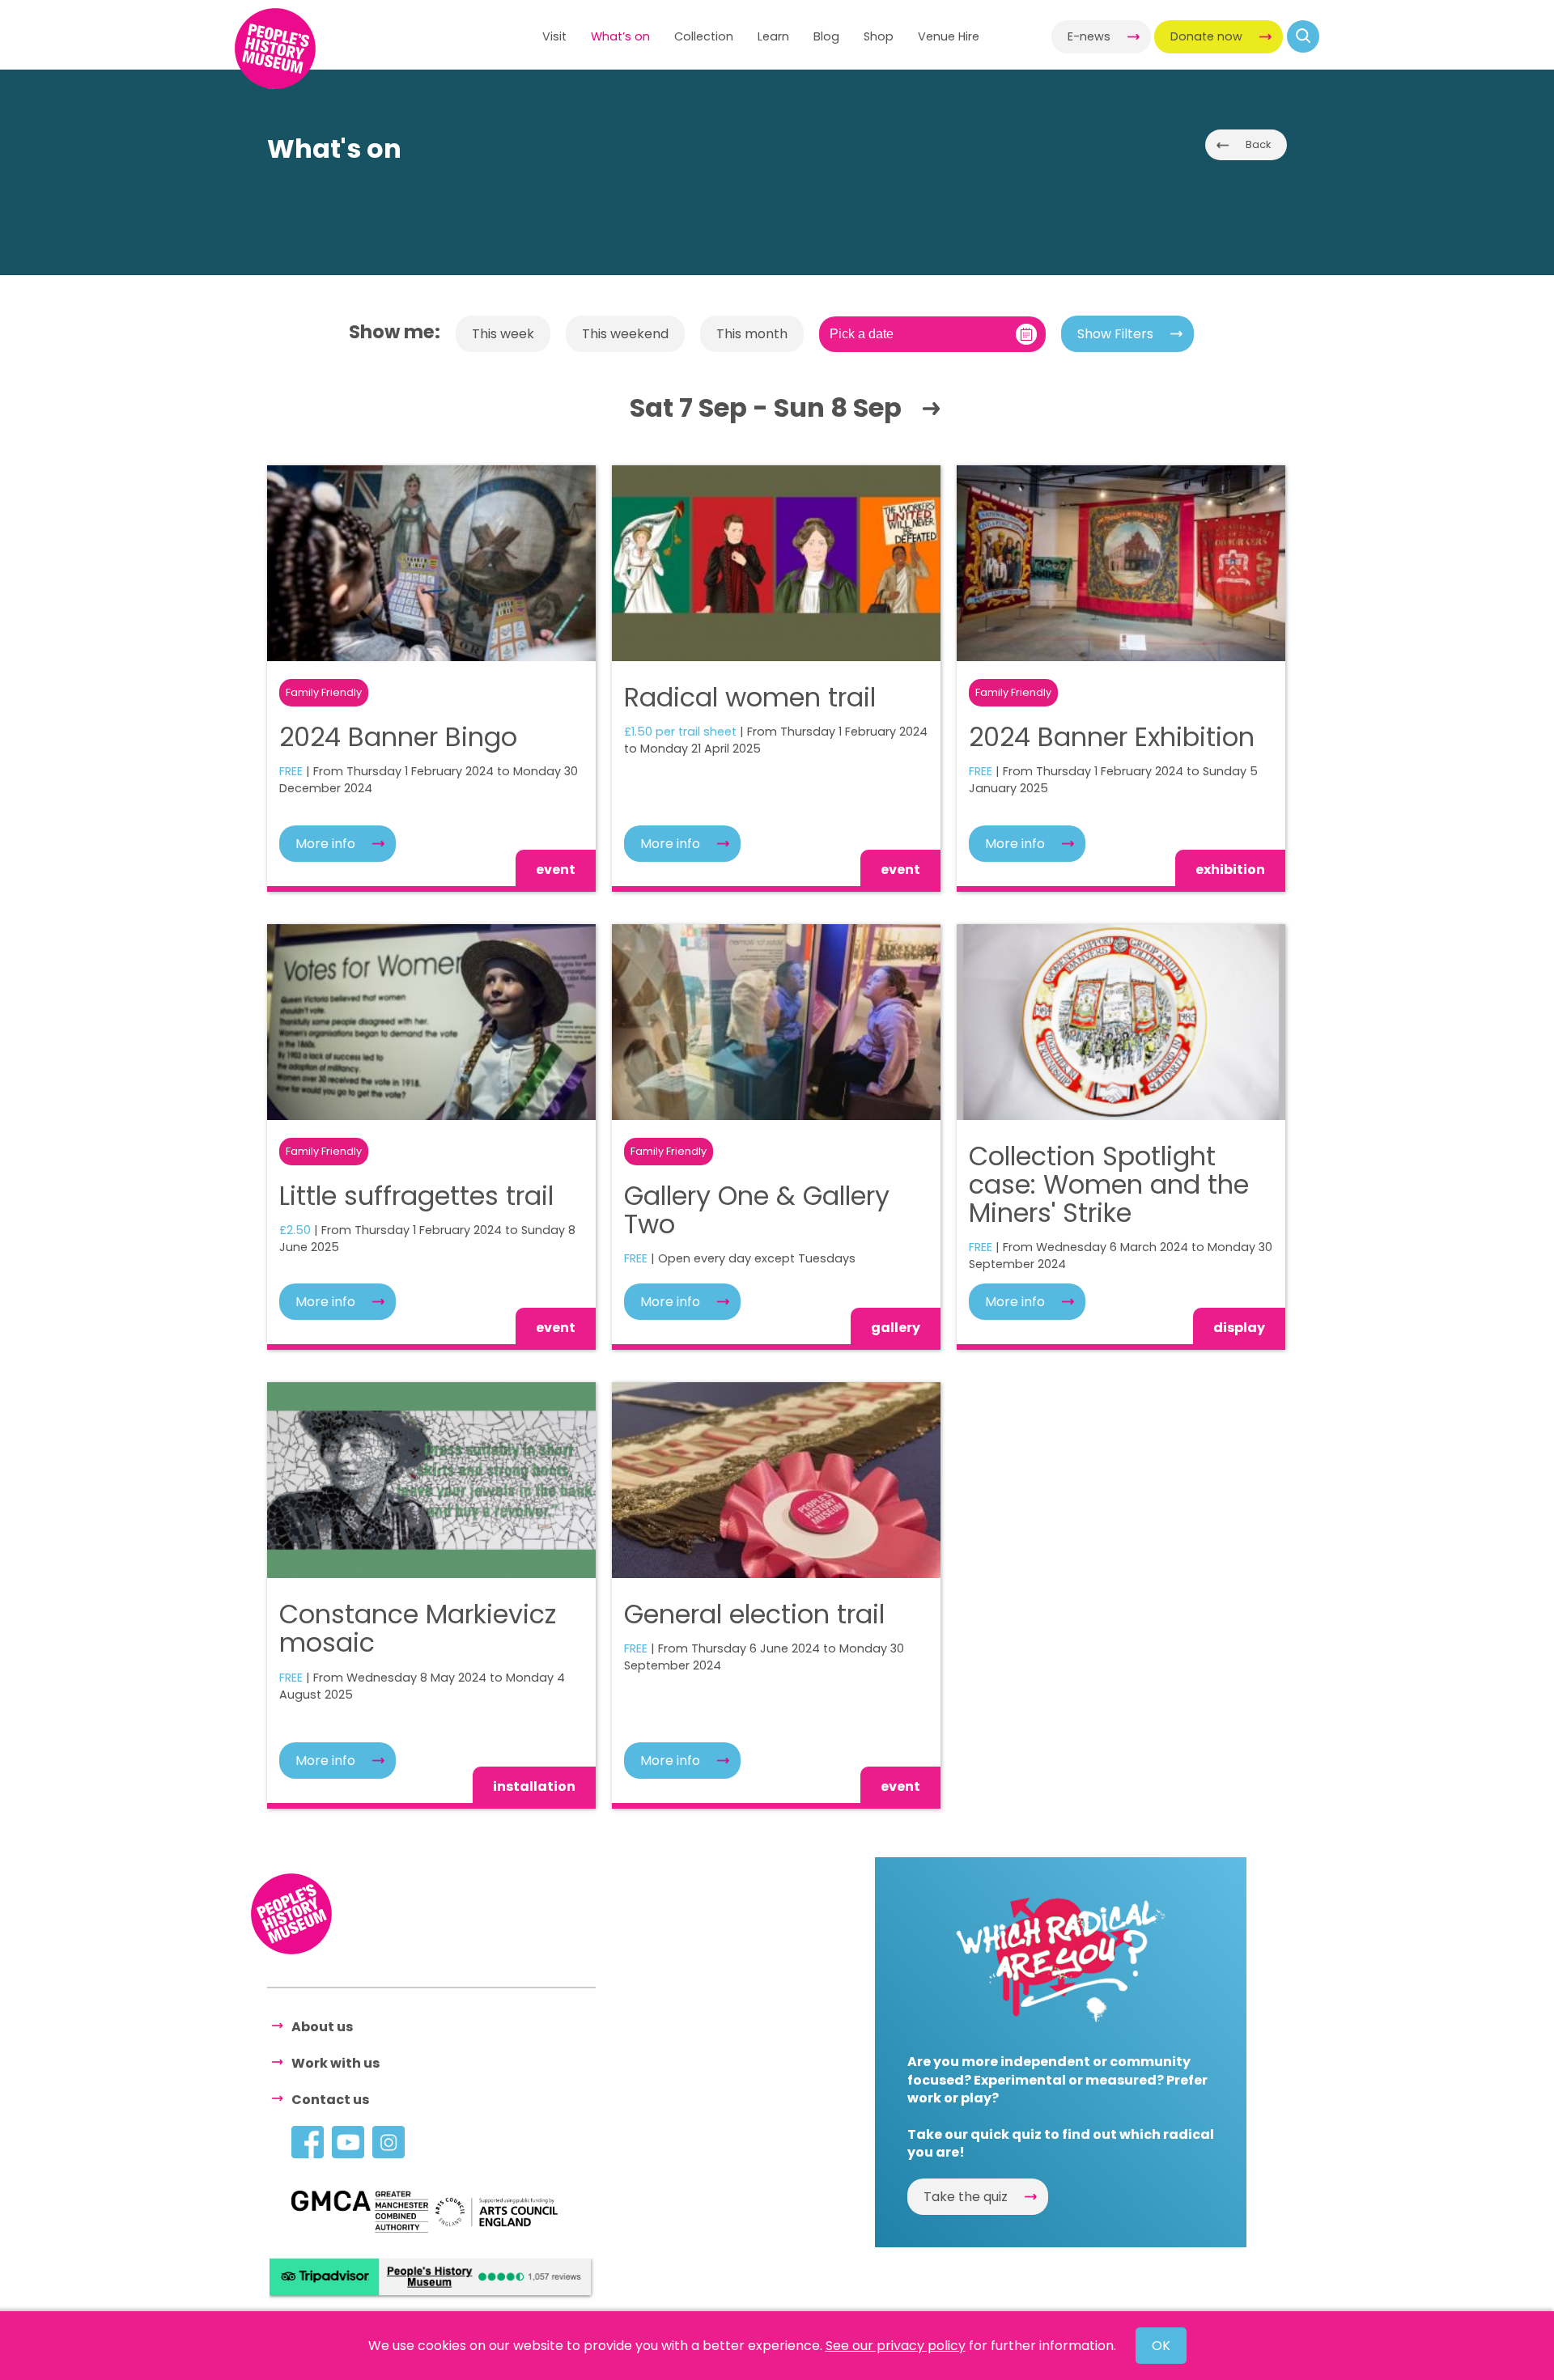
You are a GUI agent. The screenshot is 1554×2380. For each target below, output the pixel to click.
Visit (554, 36)
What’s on (620, 36)
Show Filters (1115, 334)
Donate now (1206, 36)
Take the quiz (966, 2197)
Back (1258, 144)
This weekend (625, 334)
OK (1161, 2346)
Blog (826, 36)
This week (503, 334)
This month (752, 334)
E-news (1089, 36)
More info (325, 844)
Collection (704, 36)
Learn (773, 36)
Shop (879, 36)
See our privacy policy (896, 2346)
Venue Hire (949, 36)
